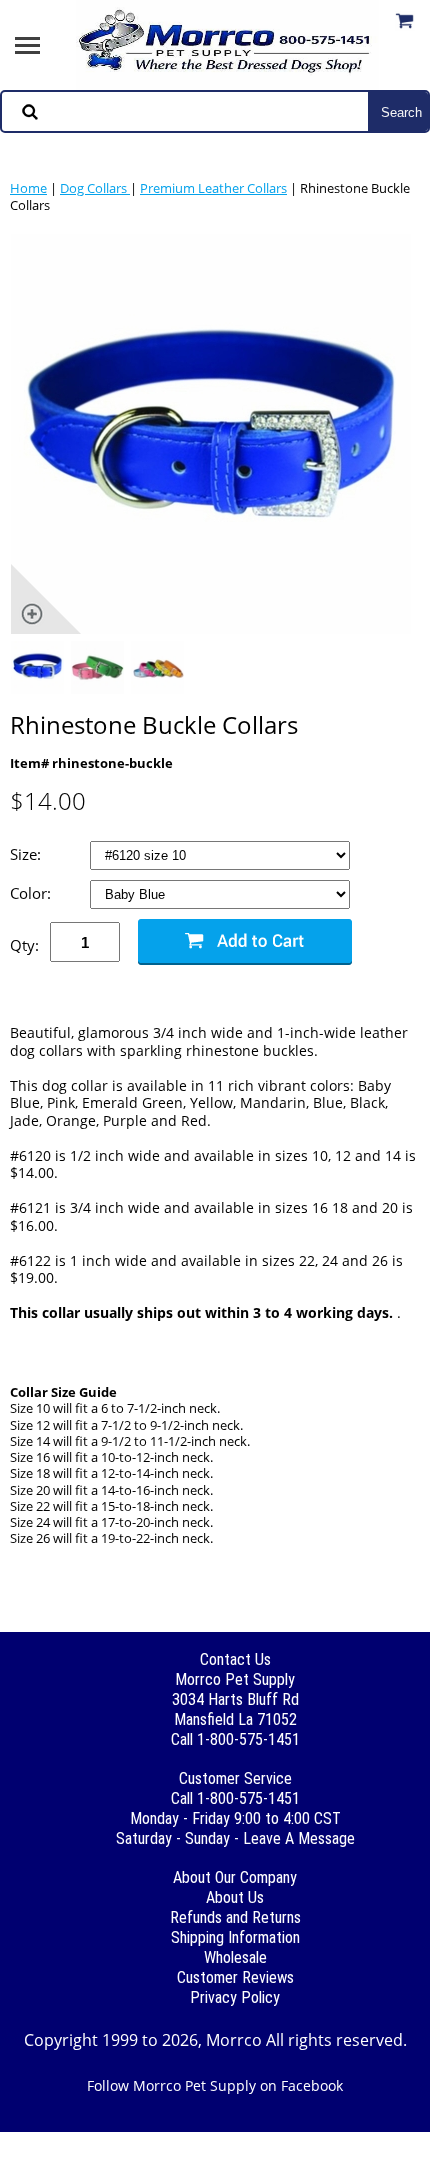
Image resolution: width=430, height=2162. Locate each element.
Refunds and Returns (235, 1917)
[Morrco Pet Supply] (228, 43)
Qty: (24, 945)
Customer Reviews (235, 1977)
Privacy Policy (235, 1997)
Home (28, 188)
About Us (235, 1897)
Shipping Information (235, 1937)
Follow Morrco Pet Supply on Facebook (215, 2085)
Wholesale (235, 1957)
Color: (32, 893)
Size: (27, 854)
